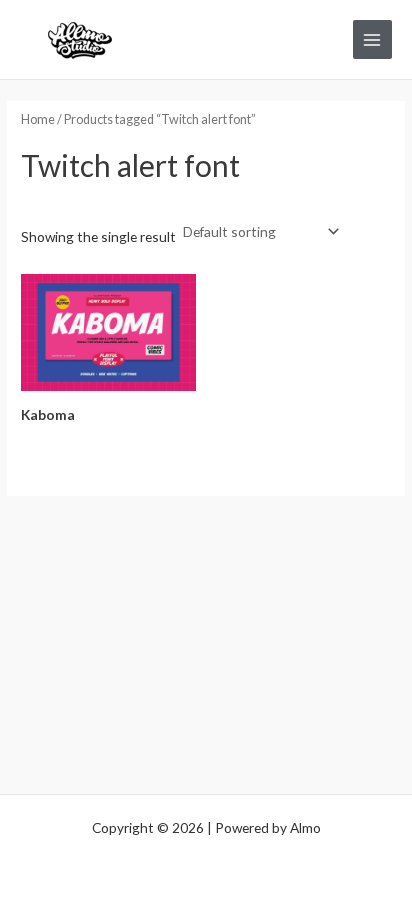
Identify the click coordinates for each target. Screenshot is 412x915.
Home (38, 119)
